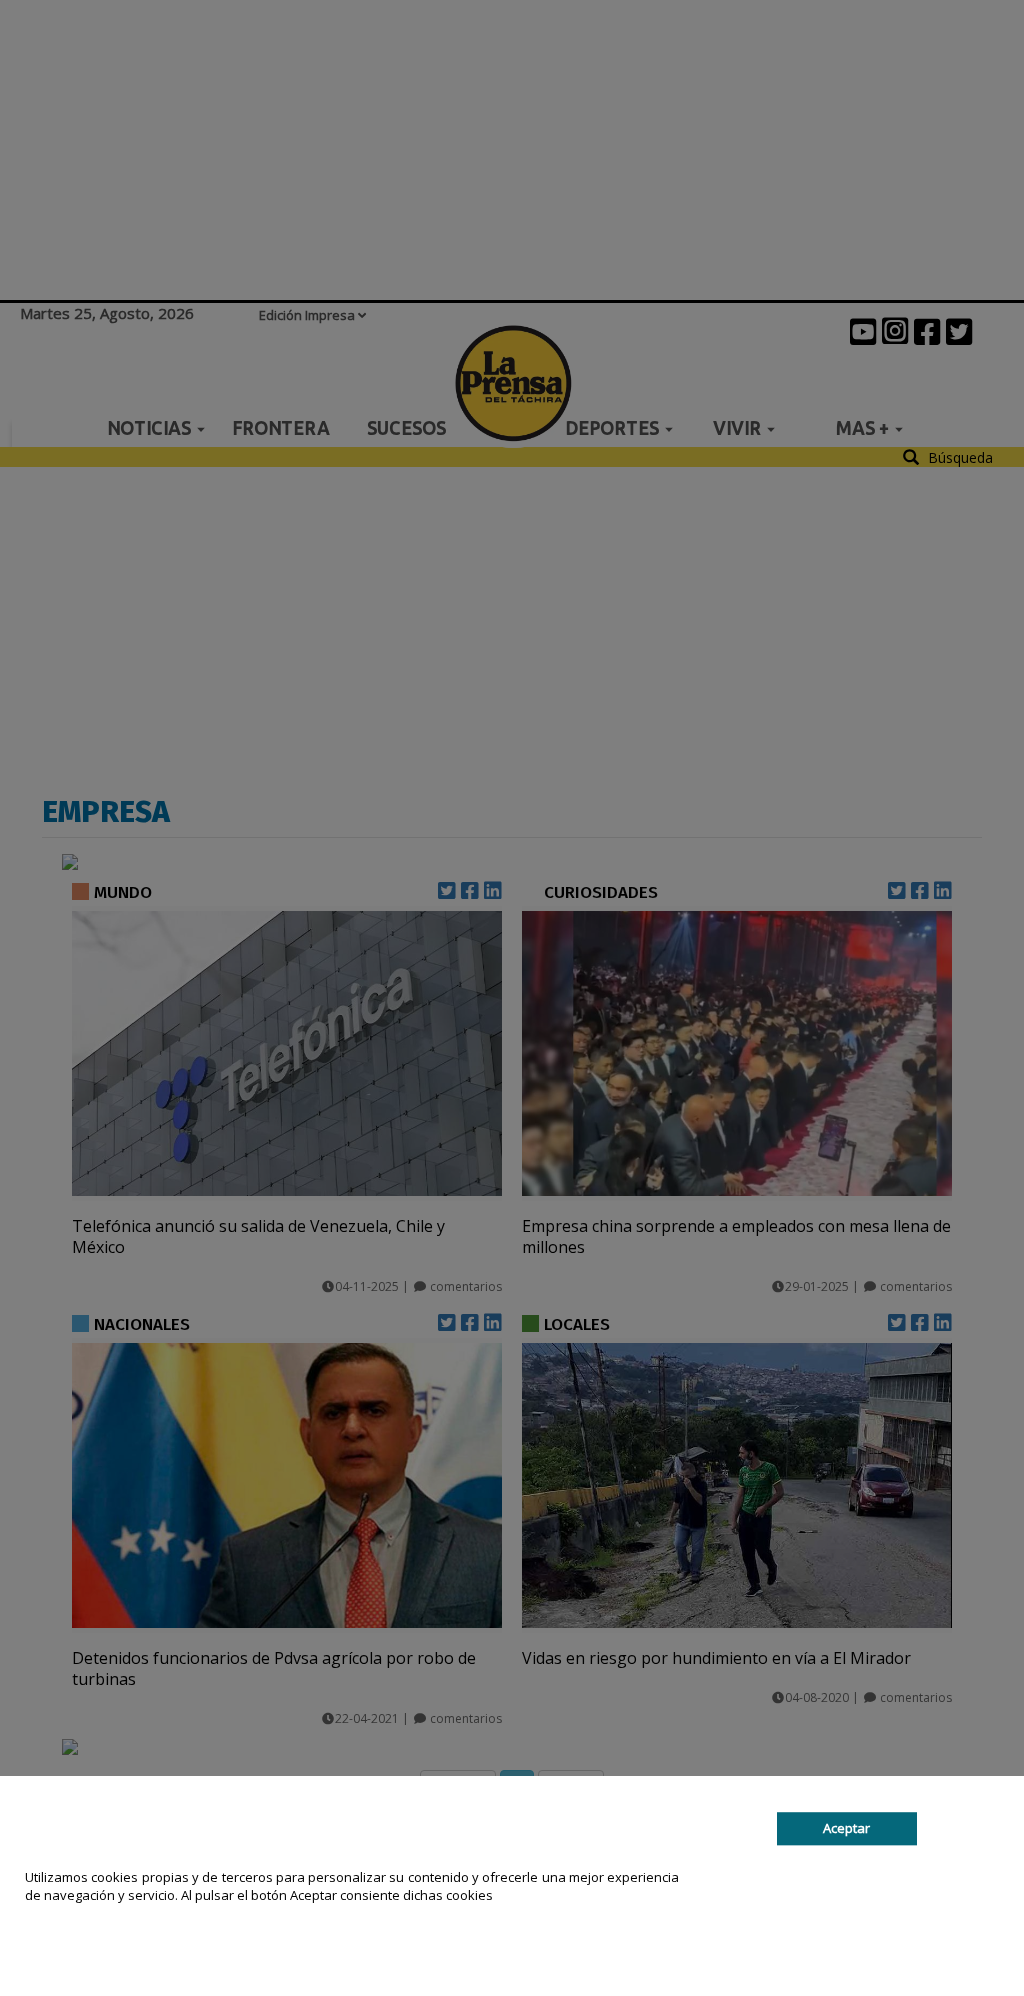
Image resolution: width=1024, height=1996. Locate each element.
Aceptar (846, 1829)
